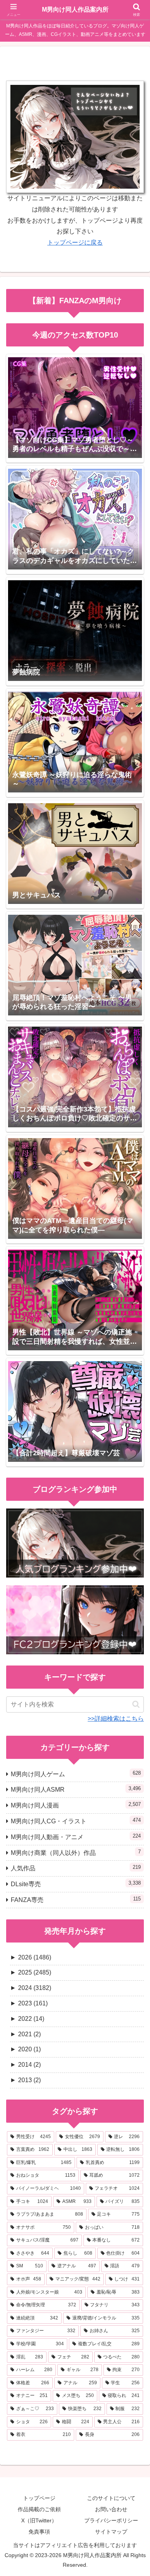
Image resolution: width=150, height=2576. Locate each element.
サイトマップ (111, 2532)
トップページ (39, 2498)
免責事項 (39, 2532)
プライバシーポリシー (111, 2520)
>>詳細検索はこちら (116, 1719)
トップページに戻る (75, 242)
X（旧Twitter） (39, 2520)
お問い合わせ (111, 2509)
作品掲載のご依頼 (39, 2509)
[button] (136, 1704)
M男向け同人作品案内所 (75, 9)
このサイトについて (111, 2498)
